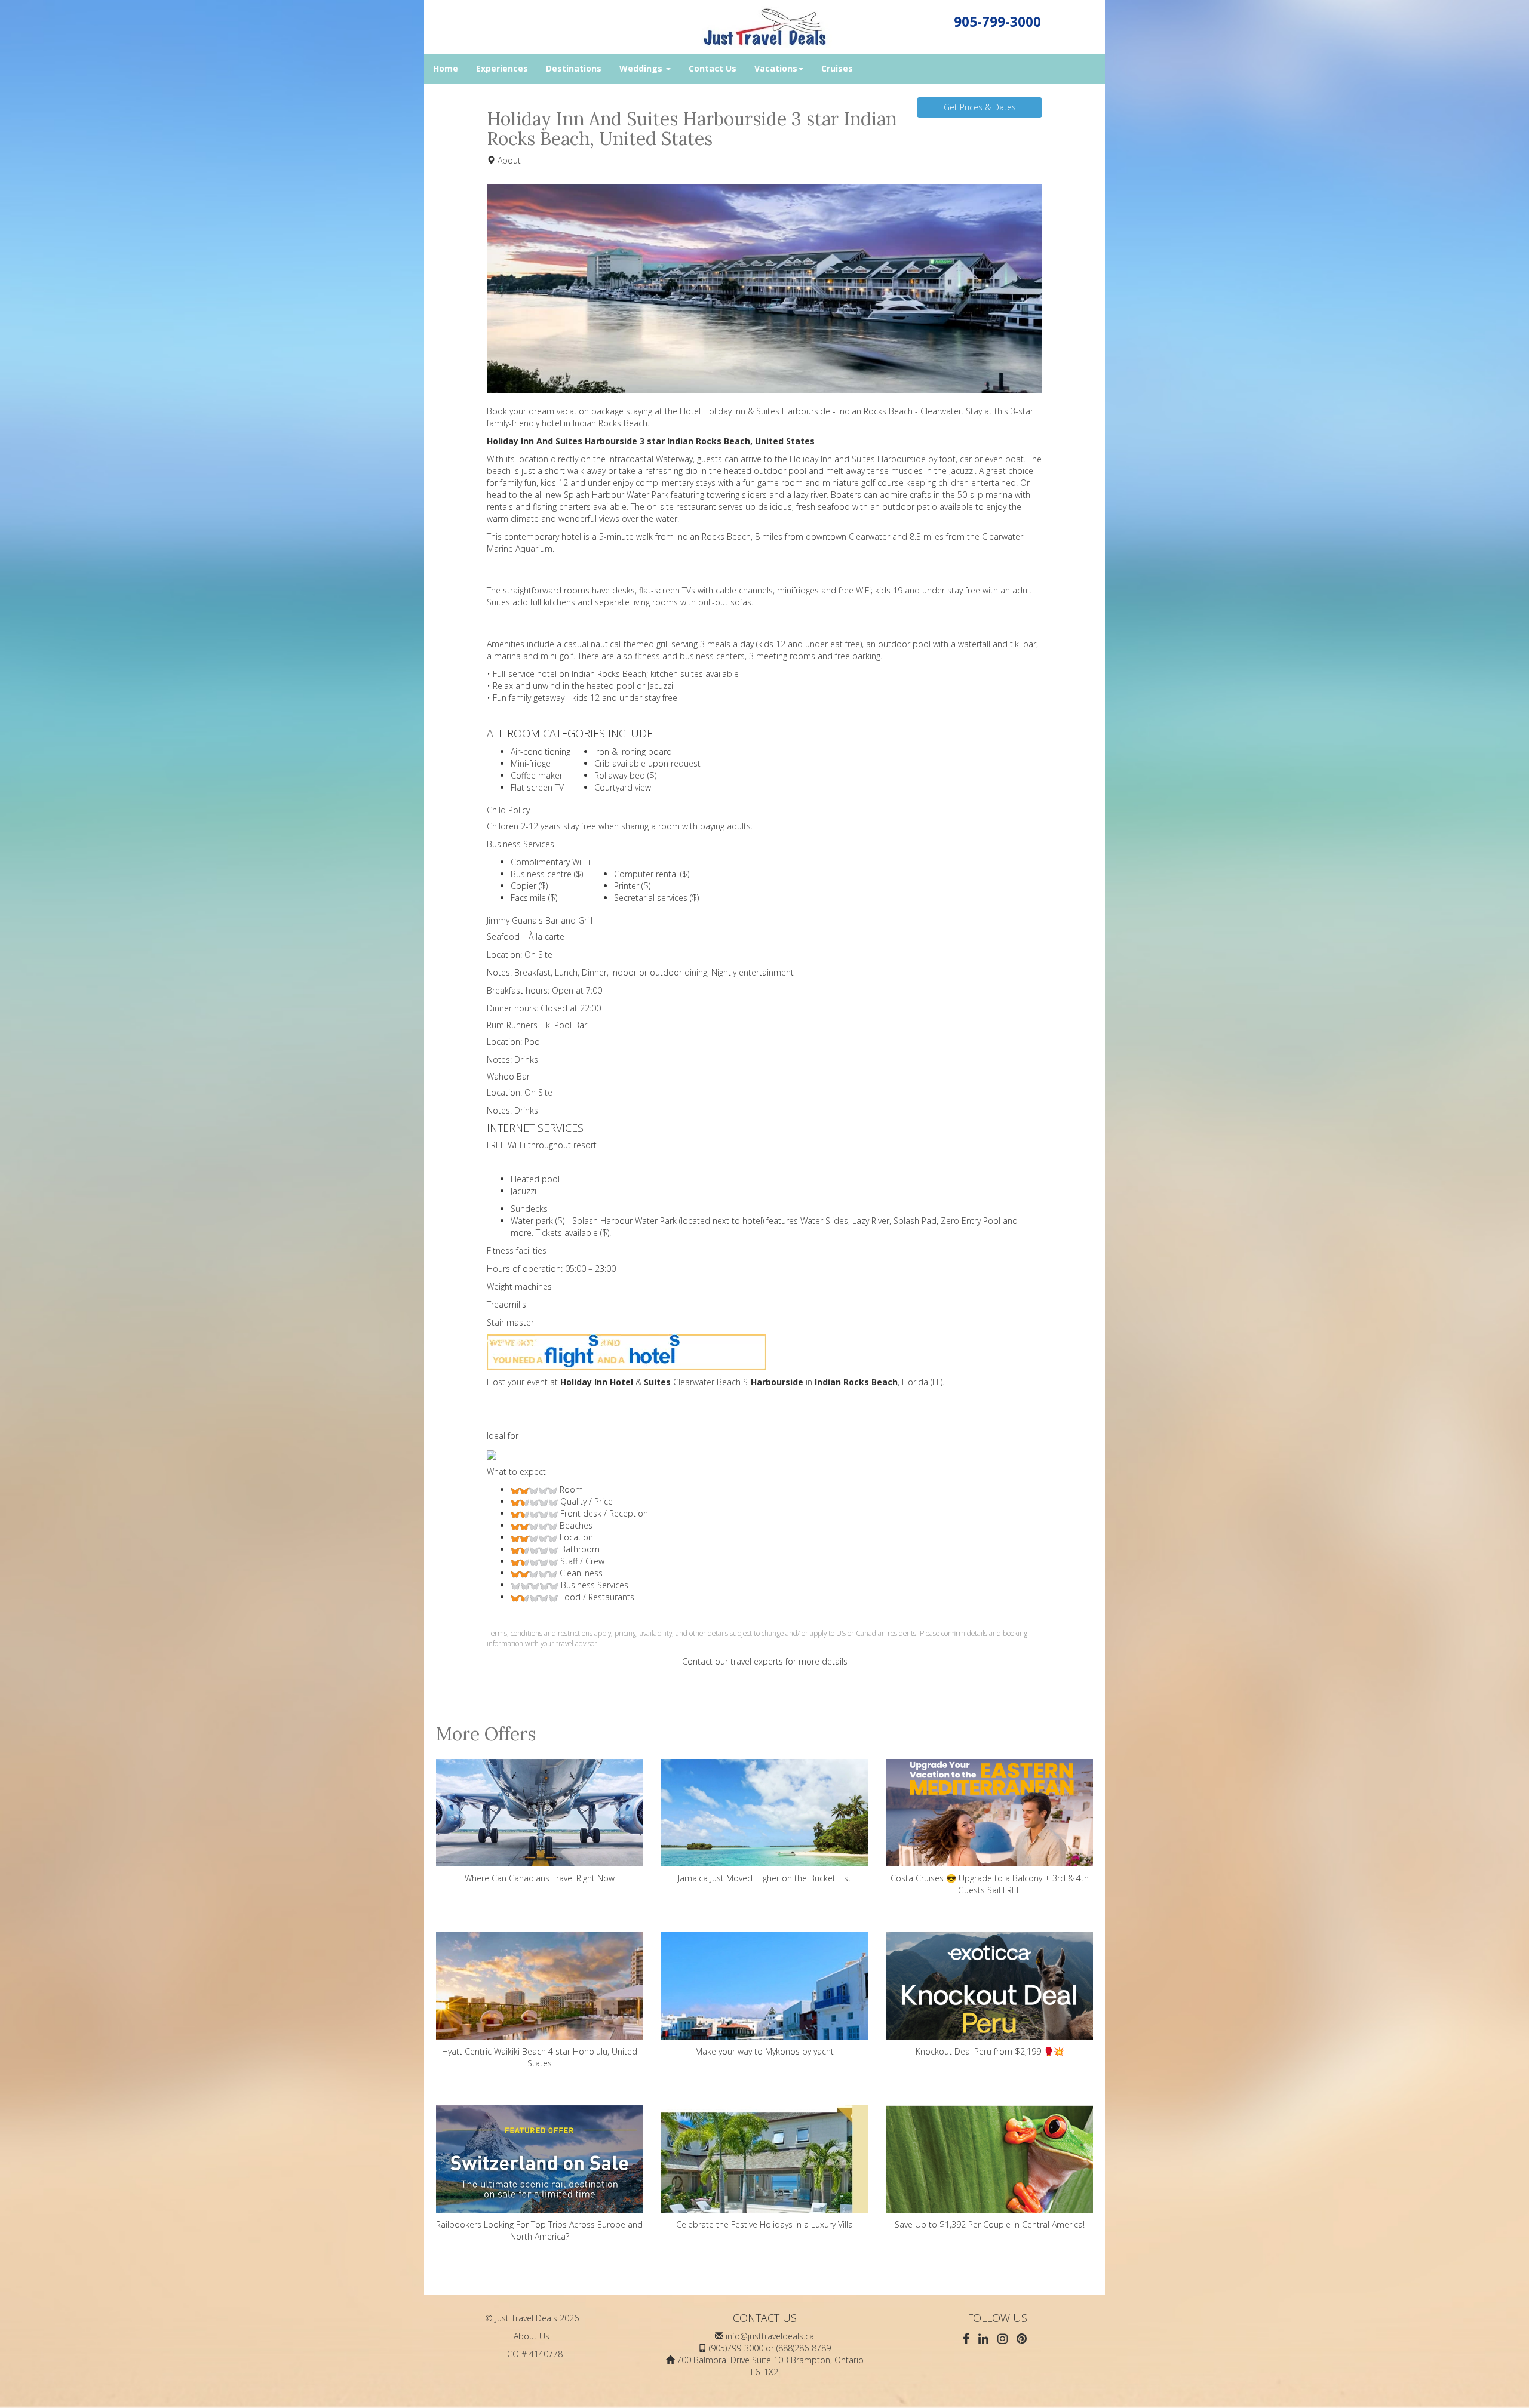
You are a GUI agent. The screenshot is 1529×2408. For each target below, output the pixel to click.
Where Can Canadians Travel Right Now (540, 1878)
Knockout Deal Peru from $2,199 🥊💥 (990, 2051)
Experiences (502, 68)
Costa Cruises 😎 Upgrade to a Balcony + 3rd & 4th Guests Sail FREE (990, 1884)
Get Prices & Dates (980, 107)
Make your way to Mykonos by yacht (764, 2051)
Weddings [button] (642, 68)
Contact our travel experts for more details (765, 1661)
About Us (532, 2336)
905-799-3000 (997, 22)
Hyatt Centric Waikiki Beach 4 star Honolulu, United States (540, 2057)
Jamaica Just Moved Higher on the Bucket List (764, 1878)
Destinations (574, 68)
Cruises (837, 68)
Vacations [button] (776, 68)
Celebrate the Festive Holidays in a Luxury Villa (764, 2224)
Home (446, 68)
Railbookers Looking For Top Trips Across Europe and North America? (539, 2230)
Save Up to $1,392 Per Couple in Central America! (990, 2224)
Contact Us (713, 68)
